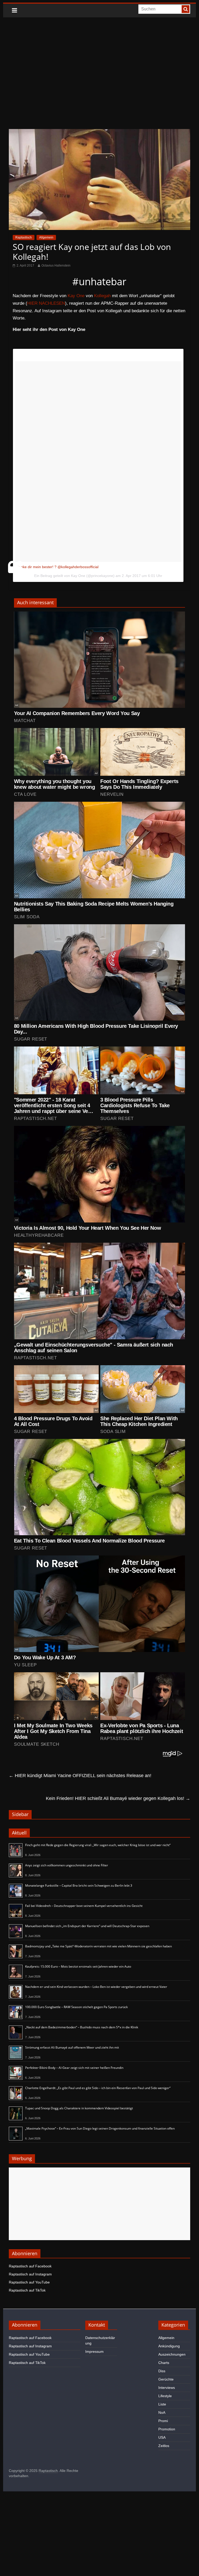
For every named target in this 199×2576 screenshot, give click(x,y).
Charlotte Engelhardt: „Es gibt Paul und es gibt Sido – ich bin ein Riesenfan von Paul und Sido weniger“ (98, 2088)
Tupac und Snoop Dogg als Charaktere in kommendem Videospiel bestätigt (79, 2108)
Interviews (167, 2388)
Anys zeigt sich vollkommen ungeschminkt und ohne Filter (67, 1865)
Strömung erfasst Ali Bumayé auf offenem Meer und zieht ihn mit (72, 2047)
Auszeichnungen (172, 2354)
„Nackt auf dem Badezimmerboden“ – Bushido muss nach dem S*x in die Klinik (82, 2027)
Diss (162, 2371)
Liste (162, 2404)
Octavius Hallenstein (56, 266)
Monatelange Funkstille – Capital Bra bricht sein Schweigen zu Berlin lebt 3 (79, 1885)
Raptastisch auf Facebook (30, 2266)
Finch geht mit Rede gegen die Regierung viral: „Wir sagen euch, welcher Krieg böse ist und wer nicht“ (98, 1845)
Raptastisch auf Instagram (30, 2274)
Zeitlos (164, 2446)
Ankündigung (169, 2346)
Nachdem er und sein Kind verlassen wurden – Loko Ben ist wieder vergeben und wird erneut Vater (96, 1987)
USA (162, 2437)
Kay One (76, 296)
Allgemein (46, 237)
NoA (162, 2412)
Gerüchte (166, 2379)
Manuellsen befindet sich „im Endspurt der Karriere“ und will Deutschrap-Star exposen (87, 1926)
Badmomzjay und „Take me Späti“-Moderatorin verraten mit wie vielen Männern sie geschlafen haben (98, 1946)
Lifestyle (165, 2396)
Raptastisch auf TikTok (27, 2290)
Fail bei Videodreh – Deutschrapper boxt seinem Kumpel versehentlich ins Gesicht (84, 1906)
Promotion (167, 2429)
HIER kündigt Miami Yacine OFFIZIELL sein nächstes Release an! (80, 1776)
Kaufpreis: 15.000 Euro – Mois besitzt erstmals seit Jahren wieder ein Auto (78, 1966)
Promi (163, 2421)
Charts (164, 2363)
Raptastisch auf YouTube (29, 2282)
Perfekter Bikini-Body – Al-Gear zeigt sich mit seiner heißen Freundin (74, 2068)
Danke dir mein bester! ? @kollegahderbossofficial (57, 567)
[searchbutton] (186, 9)
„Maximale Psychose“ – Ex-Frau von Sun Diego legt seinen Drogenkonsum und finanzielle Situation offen (100, 2128)
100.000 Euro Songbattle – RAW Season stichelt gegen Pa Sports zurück (76, 2007)
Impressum (94, 2351)
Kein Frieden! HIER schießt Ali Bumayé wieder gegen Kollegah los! (118, 1798)
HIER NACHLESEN (46, 303)
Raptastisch (24, 237)
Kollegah (102, 296)
